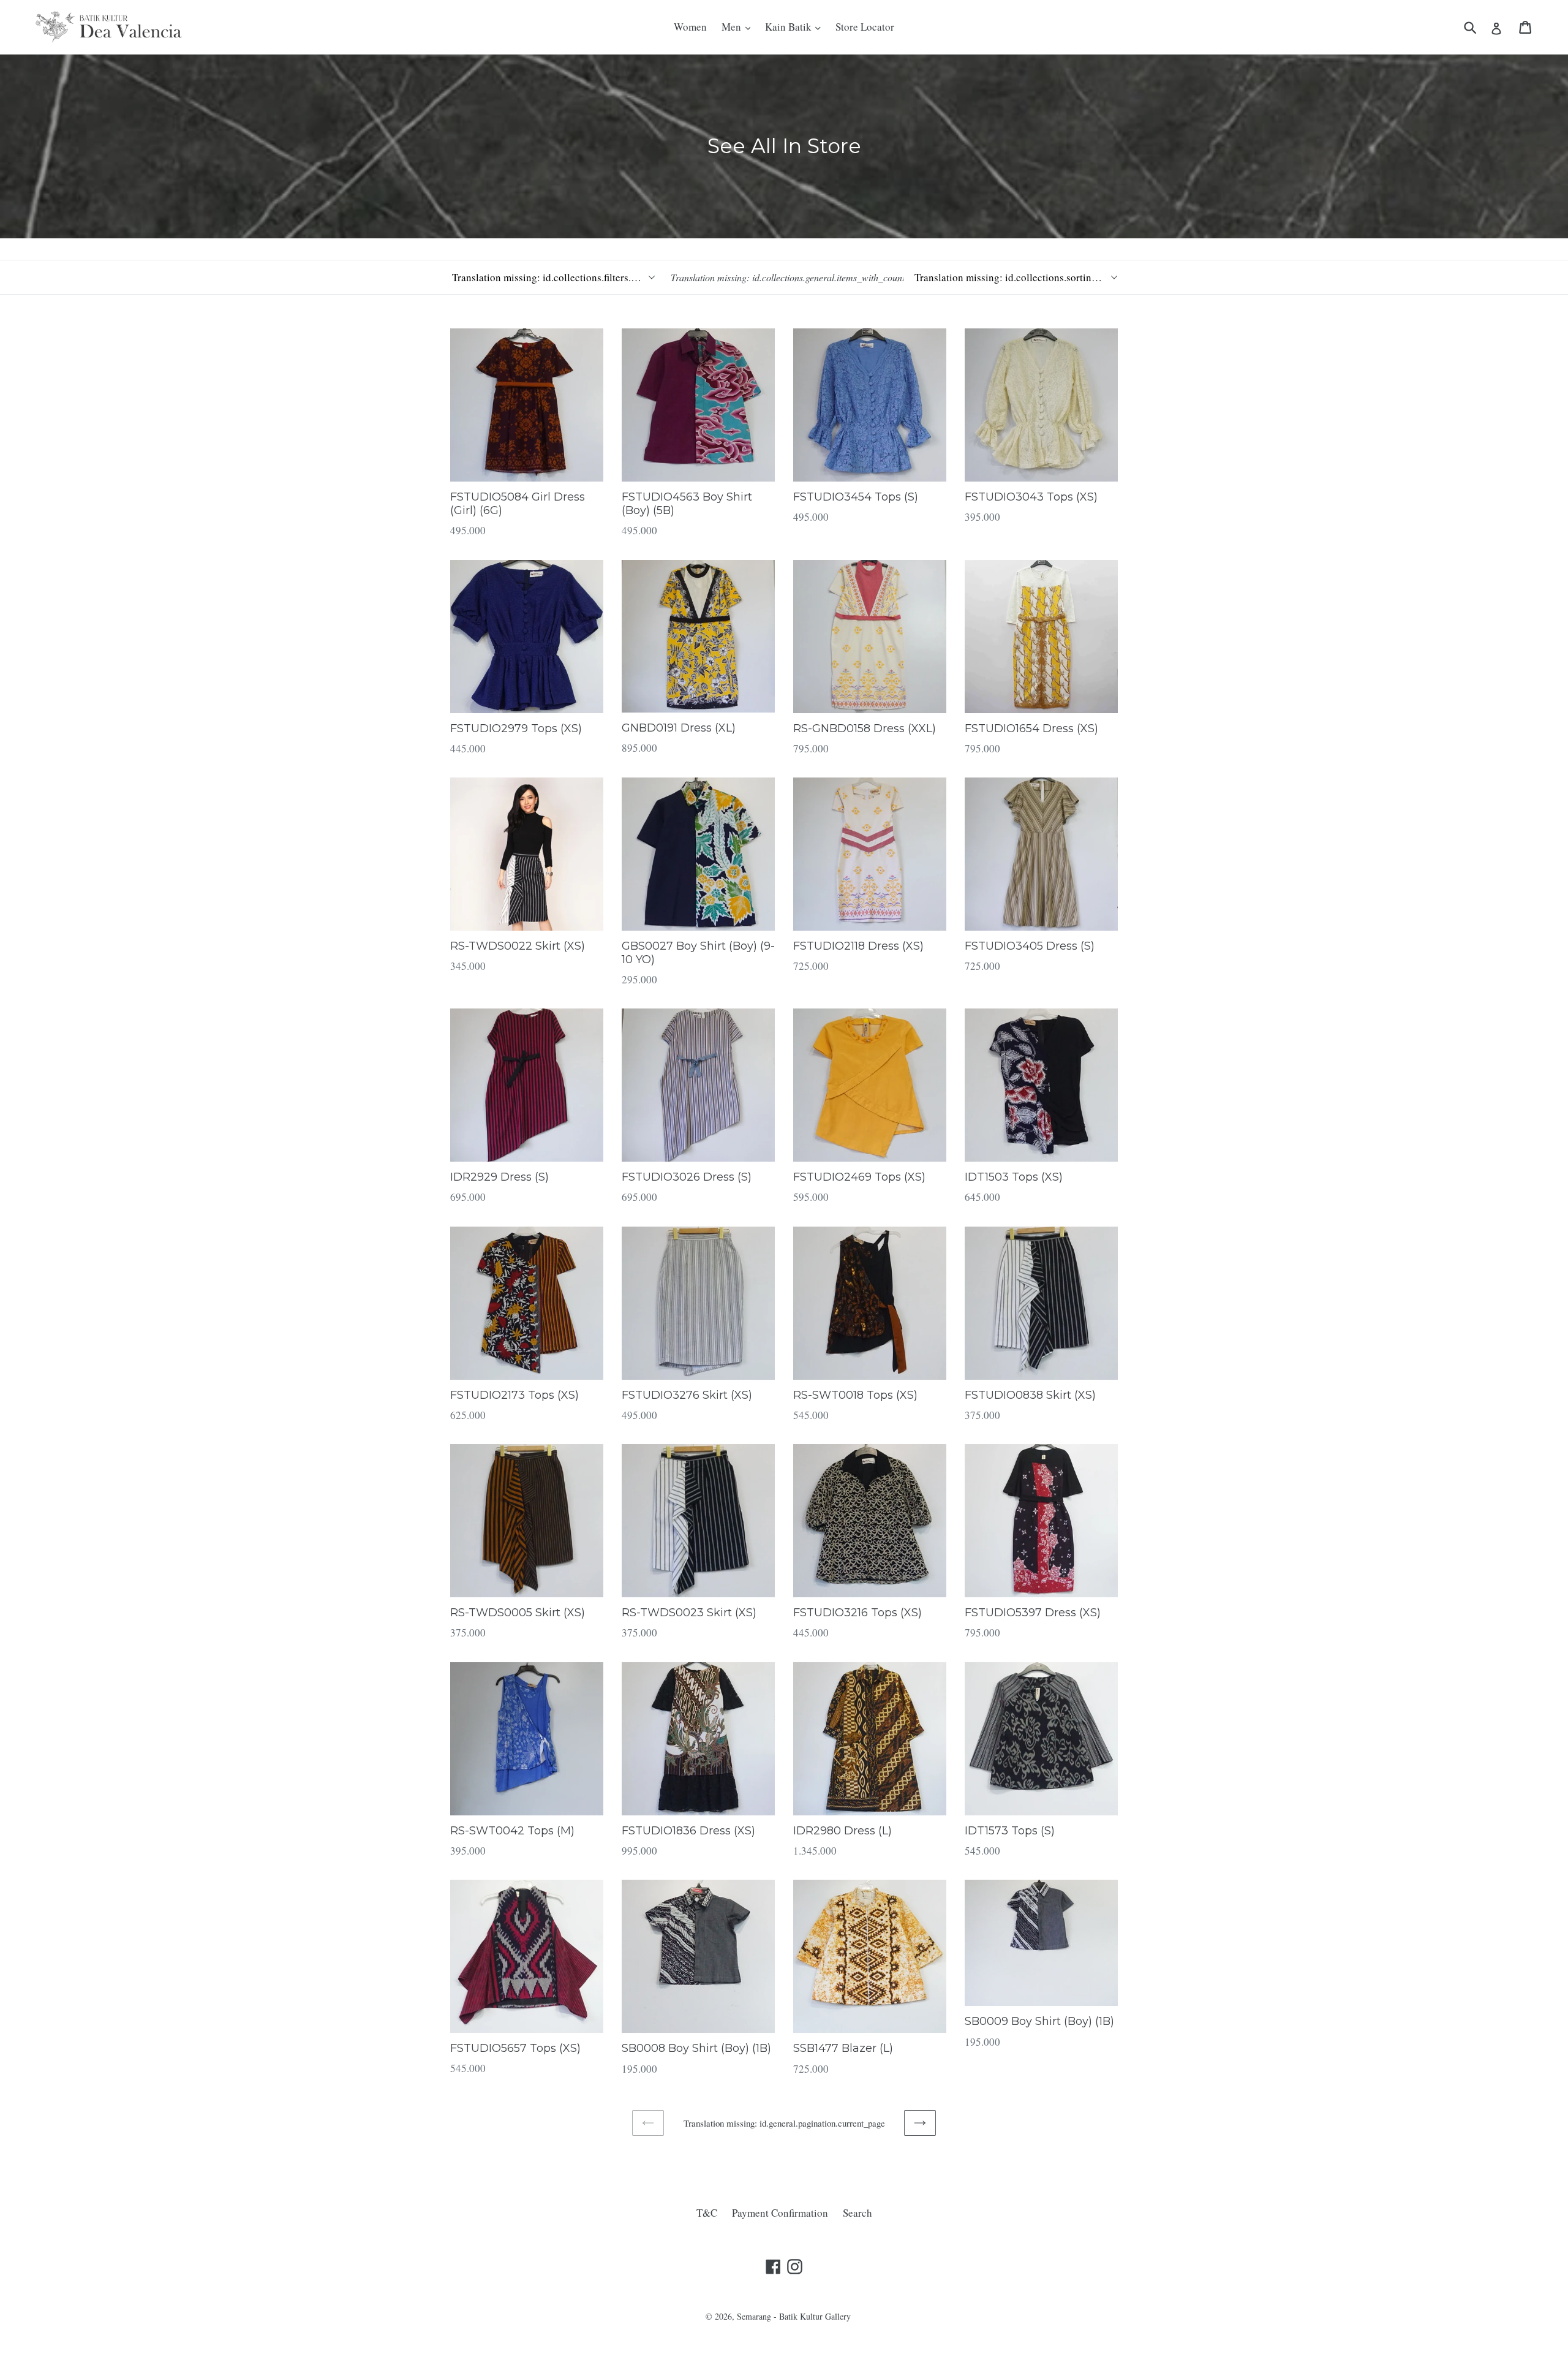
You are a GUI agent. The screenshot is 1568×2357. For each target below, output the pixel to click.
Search (858, 2213)
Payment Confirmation (780, 2213)
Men (733, 27)
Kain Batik (790, 27)
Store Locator (865, 27)
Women (690, 27)
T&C (707, 2213)
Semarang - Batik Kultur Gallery (794, 2316)
